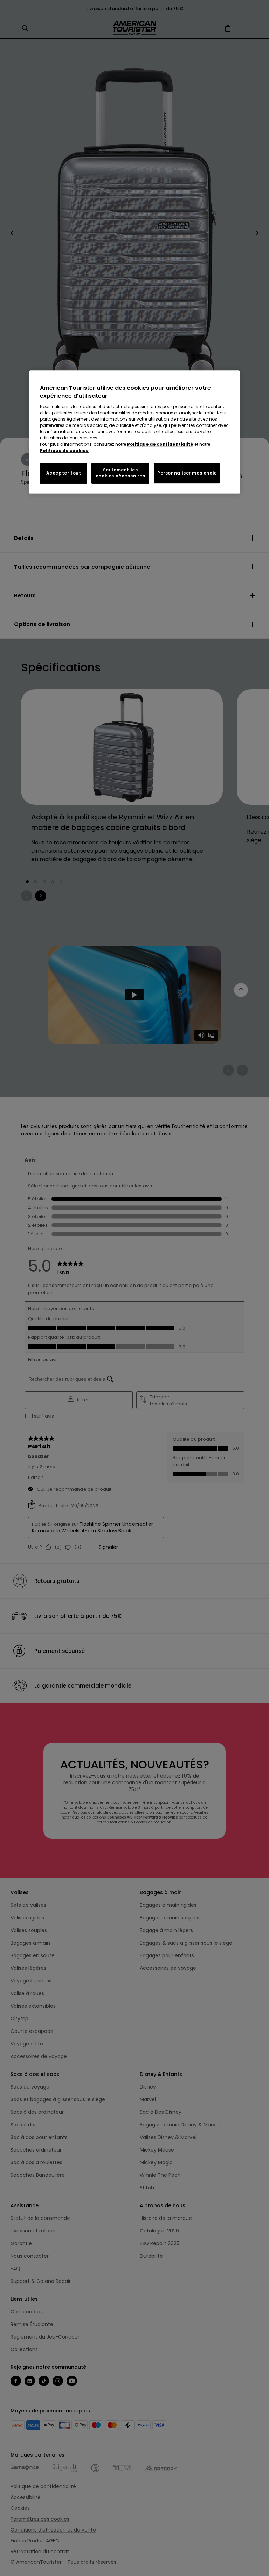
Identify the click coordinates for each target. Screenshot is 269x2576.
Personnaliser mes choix (187, 473)
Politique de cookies (64, 451)
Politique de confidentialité (160, 444)
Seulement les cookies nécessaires (120, 473)
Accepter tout (64, 473)
